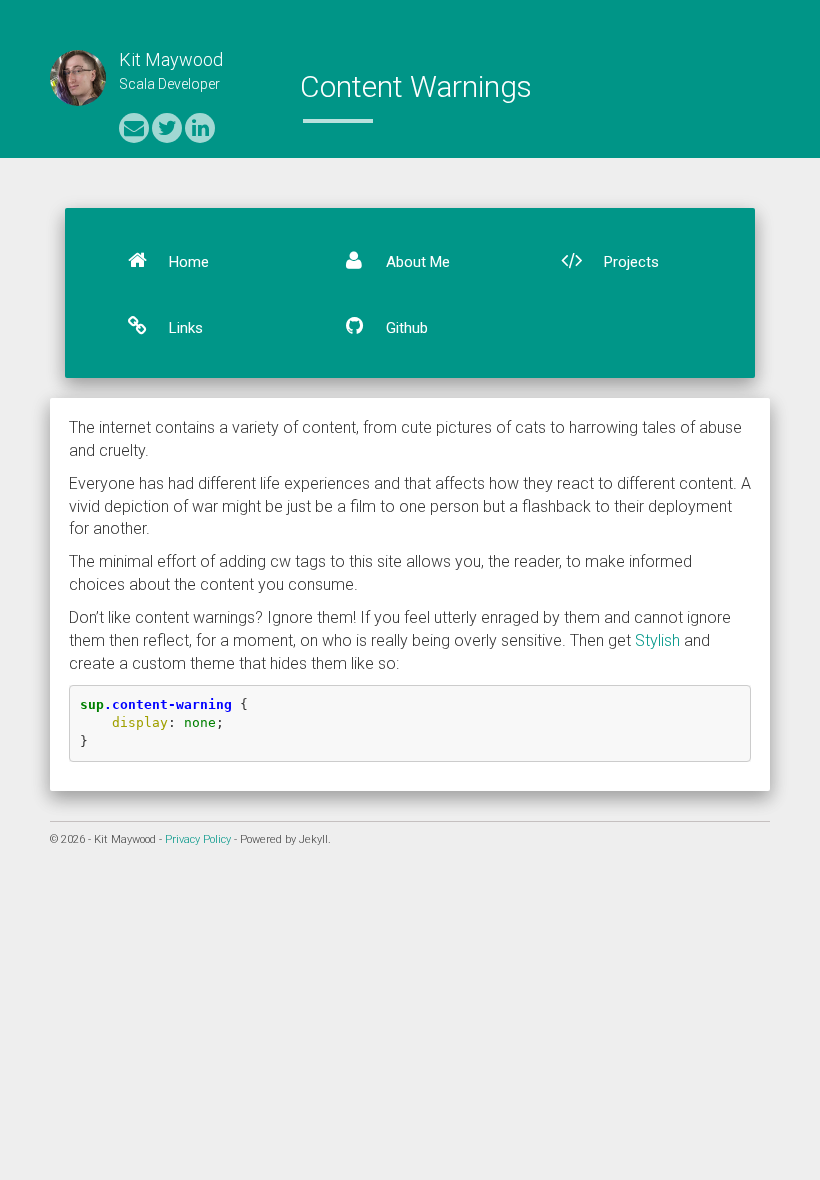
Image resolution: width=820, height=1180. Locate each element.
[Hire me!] (200, 128)
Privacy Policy (198, 839)
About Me (416, 262)
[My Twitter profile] (167, 128)
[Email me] (134, 128)
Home (187, 262)
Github (405, 328)
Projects (629, 262)
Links (184, 328)
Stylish (657, 640)
